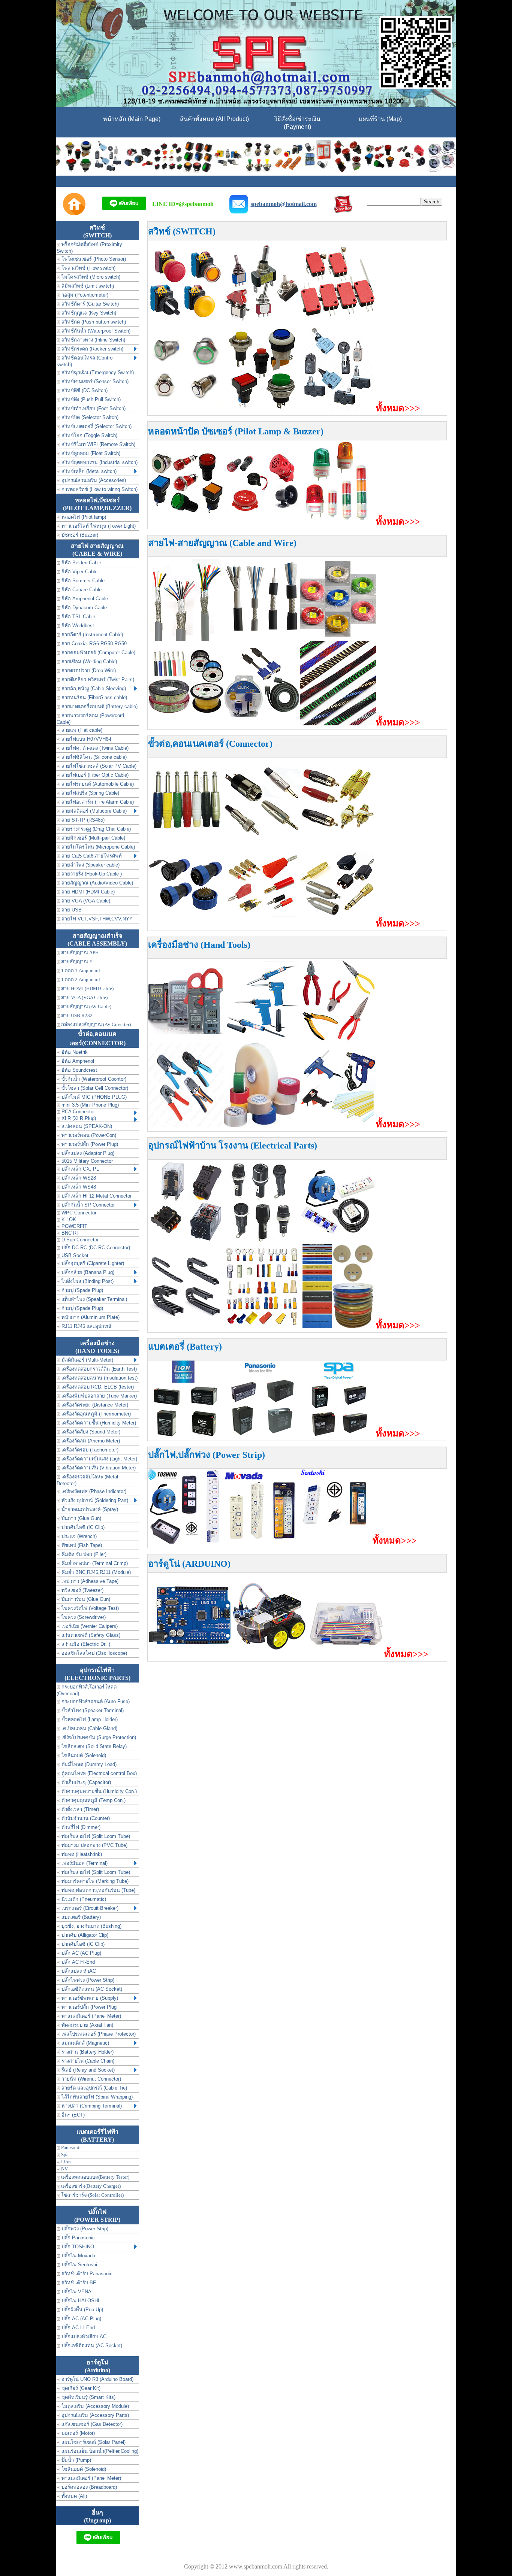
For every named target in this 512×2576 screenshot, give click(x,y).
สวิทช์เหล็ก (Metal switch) (88, 471)
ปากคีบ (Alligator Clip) (84, 1935)
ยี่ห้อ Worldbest (77, 626)
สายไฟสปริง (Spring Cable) (90, 793)
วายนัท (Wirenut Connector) (91, 2079)
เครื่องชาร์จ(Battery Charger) (90, 2186)
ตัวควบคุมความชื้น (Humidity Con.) (98, 1791)
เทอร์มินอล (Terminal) (84, 1863)
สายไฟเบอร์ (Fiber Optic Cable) (94, 775)
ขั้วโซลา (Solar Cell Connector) (94, 1088)
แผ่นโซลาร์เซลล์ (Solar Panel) (93, 2442)
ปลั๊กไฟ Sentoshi (79, 2265)
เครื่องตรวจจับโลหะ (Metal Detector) (87, 1480)
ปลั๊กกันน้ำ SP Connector (87, 1205)
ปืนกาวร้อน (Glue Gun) (85, 1599)
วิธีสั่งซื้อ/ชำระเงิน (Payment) (297, 123)
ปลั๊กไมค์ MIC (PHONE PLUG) (93, 1097)
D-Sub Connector (79, 1240)
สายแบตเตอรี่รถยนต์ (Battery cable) (99, 706)
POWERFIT (74, 1226)
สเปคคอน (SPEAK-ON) (86, 1126)
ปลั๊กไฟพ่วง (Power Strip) (87, 1980)
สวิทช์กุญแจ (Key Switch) (88, 313)
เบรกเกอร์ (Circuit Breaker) (89, 1908)
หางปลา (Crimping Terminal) (91, 2106)
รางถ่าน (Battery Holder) (87, 2052)
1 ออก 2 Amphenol (80, 979)
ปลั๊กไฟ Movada (78, 2256)
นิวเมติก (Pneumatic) (83, 1899)
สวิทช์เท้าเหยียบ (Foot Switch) (93, 408)
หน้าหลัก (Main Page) (132, 119)
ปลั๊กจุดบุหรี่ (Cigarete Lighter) (92, 1263)
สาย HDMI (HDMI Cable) (87, 892)
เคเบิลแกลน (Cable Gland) (89, 1728)
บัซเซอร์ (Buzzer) (79, 535)
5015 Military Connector (86, 1161)
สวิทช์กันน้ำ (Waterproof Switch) (95, 331)
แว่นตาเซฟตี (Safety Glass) (90, 1635)
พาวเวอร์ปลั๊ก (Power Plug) (89, 1144)
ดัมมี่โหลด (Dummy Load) (88, 1764)
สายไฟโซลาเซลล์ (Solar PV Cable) (98, 766)
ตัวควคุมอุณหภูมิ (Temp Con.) (93, 1800)
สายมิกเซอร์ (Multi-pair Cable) (93, 838)
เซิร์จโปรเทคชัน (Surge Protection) (98, 1737)
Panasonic (71, 2147)
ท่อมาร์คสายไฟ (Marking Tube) (94, 1881)
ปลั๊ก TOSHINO (77, 2247)
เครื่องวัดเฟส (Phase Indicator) (93, 1491)
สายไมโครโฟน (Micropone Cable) (97, 847)
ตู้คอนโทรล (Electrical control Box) (98, 1773)
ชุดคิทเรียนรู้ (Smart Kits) (88, 2397)
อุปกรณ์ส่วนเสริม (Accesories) (93, 480)
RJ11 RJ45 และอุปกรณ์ (86, 1326)
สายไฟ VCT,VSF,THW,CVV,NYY (96, 919)
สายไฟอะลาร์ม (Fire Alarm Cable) (97, 802)
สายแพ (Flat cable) (81, 730)
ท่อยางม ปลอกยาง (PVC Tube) (94, 1845)
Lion (65, 2162)
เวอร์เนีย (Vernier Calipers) (89, 1626)
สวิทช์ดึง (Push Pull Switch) (90, 399)
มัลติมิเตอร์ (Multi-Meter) (87, 1360)
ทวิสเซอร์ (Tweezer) (82, 1590)
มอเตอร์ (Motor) (77, 2433)
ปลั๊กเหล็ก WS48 (78, 1187)
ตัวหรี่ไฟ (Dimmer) (80, 1827)
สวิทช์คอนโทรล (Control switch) (85, 361)
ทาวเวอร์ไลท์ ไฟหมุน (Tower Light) (98, 526)
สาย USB (71, 910)
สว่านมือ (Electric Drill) (85, 1644)
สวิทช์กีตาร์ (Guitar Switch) (89, 304)
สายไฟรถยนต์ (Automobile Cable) (97, 784)
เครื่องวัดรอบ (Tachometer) (89, 1450)
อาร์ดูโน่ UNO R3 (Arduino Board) (97, 2379)
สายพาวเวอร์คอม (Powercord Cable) (90, 719)
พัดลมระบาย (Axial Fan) (87, 2025)
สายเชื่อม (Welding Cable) (88, 662)
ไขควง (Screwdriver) (83, 1617)
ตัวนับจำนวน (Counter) (85, 1818)
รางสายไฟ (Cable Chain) (87, 2061)
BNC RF (70, 1233)
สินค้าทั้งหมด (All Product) (214, 119)
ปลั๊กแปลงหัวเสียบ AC (83, 2337)
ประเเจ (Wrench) (78, 1536)
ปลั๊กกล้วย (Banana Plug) (87, 1272)
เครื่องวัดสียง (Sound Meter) (90, 1432)
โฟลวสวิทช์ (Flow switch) (88, 268)
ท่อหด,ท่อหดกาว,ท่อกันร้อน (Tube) (98, 1890)
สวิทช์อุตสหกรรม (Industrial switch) (99, 462)
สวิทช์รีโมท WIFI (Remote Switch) (98, 444)
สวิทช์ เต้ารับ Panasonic (86, 2274)
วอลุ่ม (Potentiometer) (84, 295)
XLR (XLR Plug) (78, 1118)
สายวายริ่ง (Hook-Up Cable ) (91, 874)
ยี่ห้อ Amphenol (77, 1061)
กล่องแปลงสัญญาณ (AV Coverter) (95, 1024)
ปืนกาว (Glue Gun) (81, 1518)
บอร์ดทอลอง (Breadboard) (88, 2487)
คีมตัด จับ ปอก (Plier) (83, 1554)
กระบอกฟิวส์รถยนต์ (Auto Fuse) (95, 1701)
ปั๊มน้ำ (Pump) (76, 2460)
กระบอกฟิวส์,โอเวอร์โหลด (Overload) (87, 1690)
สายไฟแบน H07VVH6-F (86, 739)
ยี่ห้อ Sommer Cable (82, 581)
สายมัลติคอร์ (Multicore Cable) (93, 811)
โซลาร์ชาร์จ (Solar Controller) (92, 2195)
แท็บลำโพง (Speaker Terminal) (94, 1299)
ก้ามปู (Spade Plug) (82, 1290)
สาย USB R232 (76, 1015)
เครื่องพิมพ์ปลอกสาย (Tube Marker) (98, 1396)
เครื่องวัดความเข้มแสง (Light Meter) (99, 1459)
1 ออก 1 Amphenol (80, 970)
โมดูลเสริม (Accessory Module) (94, 2406)
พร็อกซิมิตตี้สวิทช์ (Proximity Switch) (89, 248)
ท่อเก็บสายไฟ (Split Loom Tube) (95, 1836)
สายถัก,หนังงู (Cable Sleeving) (93, 688)
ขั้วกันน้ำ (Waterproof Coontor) (93, 1079)
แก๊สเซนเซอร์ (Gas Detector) (91, 2424)
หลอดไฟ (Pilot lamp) (83, 517)
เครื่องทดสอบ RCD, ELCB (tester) (97, 1387)
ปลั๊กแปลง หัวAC (78, 1971)
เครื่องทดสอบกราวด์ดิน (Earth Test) (98, 1369)
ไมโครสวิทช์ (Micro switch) (90, 277)
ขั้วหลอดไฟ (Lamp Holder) (89, 1719)
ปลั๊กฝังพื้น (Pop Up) (82, 2310)
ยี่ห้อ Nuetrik (74, 1052)
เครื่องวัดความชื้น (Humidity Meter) (98, 1423)
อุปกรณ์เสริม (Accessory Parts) (94, 2415)
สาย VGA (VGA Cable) (85, 901)
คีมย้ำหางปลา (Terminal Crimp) (94, 1563)
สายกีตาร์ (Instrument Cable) (91, 635)
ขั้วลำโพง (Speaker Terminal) (92, 1710)
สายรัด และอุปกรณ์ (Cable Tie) (94, 2088)
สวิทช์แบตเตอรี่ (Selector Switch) (96, 426)
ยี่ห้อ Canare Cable (81, 590)
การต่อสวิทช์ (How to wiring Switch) (99, 489)
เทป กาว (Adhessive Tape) (89, 1581)
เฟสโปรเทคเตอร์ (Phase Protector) (98, 2034)
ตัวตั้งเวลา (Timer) (79, 1809)
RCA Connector (77, 1112)
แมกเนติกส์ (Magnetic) (85, 2043)
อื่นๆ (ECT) (72, 2115)
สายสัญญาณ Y (76, 961)
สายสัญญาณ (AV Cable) (86, 1006)
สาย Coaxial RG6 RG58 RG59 (93, 644)
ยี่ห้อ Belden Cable (81, 563)
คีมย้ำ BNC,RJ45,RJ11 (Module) (95, 1572)
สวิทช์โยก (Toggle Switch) (89, 435)
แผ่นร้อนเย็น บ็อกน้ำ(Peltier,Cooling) (99, 2451)
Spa (64, 2155)
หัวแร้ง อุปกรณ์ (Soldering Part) (94, 1500)
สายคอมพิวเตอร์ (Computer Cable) (98, 653)
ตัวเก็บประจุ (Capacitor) (85, 1782)
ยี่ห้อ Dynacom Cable (83, 608)
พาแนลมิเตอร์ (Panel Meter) (91, 2016)
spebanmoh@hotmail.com (284, 204)
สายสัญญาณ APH (79, 952)
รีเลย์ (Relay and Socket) (87, 2070)
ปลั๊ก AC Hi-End (77, 1962)
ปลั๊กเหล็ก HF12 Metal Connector (96, 1196)
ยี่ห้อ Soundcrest (79, 1070)
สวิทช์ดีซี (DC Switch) (84, 390)
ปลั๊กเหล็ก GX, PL (79, 1169)
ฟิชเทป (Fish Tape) (81, 1545)
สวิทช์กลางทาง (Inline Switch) (93, 340)
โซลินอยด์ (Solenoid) (83, 1755)
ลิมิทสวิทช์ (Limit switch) (87, 286)
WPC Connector (78, 1213)
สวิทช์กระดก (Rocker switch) (92, 349)
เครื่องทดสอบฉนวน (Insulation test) (99, 1378)
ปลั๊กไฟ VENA (76, 2292)
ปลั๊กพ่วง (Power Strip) (84, 2229)
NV (64, 2169)
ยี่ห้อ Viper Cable (79, 572)
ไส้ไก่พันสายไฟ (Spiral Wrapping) (96, 2097)
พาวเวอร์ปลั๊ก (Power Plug (88, 2007)
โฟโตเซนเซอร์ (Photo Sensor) (93, 259)
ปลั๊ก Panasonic (77, 2238)
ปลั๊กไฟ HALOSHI (80, 2301)
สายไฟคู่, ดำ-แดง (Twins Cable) (94, 748)
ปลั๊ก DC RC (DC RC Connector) (95, 1248)
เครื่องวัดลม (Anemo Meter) (90, 1441)
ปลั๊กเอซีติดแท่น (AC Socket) (91, 1989)
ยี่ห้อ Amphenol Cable (84, 599)
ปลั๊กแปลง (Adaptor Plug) (87, 1153)
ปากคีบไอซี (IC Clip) (82, 1527)
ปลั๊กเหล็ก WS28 (78, 1178)
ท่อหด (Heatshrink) (81, 1854)
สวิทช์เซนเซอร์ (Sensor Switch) (94, 381)
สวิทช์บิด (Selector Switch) (89, 417)
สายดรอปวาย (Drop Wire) (88, 670)
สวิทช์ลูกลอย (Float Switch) (90, 453)
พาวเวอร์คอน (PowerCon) (88, 1135)
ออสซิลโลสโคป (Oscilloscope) (94, 1653)
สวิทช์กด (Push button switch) (93, 322)
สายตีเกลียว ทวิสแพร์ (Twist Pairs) (97, 679)
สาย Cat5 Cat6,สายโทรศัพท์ (91, 856)
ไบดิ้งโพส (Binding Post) (87, 1281)
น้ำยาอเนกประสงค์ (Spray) (89, 1509)
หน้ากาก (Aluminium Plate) (90, 1317)
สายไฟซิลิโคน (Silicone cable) (93, 757)
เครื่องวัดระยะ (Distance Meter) (94, 1405)
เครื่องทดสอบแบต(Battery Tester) (95, 2177)
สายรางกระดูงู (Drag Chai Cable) (95, 829)
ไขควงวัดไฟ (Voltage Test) (89, 1608)
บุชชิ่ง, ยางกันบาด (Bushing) (91, 1926)
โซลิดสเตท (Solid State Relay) (93, 1746)
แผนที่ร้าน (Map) (380, 119)
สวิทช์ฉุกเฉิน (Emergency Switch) (97, 372)
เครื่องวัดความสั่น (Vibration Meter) (98, 1468)
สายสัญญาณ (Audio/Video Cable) (97, 883)
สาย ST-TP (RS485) (82, 820)
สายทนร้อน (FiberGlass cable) (94, 697)
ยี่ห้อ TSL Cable (78, 617)
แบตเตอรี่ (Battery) (80, 1917)
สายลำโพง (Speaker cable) (90, 865)
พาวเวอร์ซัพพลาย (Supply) (89, 1998)
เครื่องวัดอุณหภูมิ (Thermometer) (95, 1414)
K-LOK (68, 1219)
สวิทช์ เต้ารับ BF (78, 2283)
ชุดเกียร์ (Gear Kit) (80, 2388)
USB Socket (74, 1255)
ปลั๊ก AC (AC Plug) (81, 1953)
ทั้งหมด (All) (73, 2496)
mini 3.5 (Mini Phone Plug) (89, 1105)
